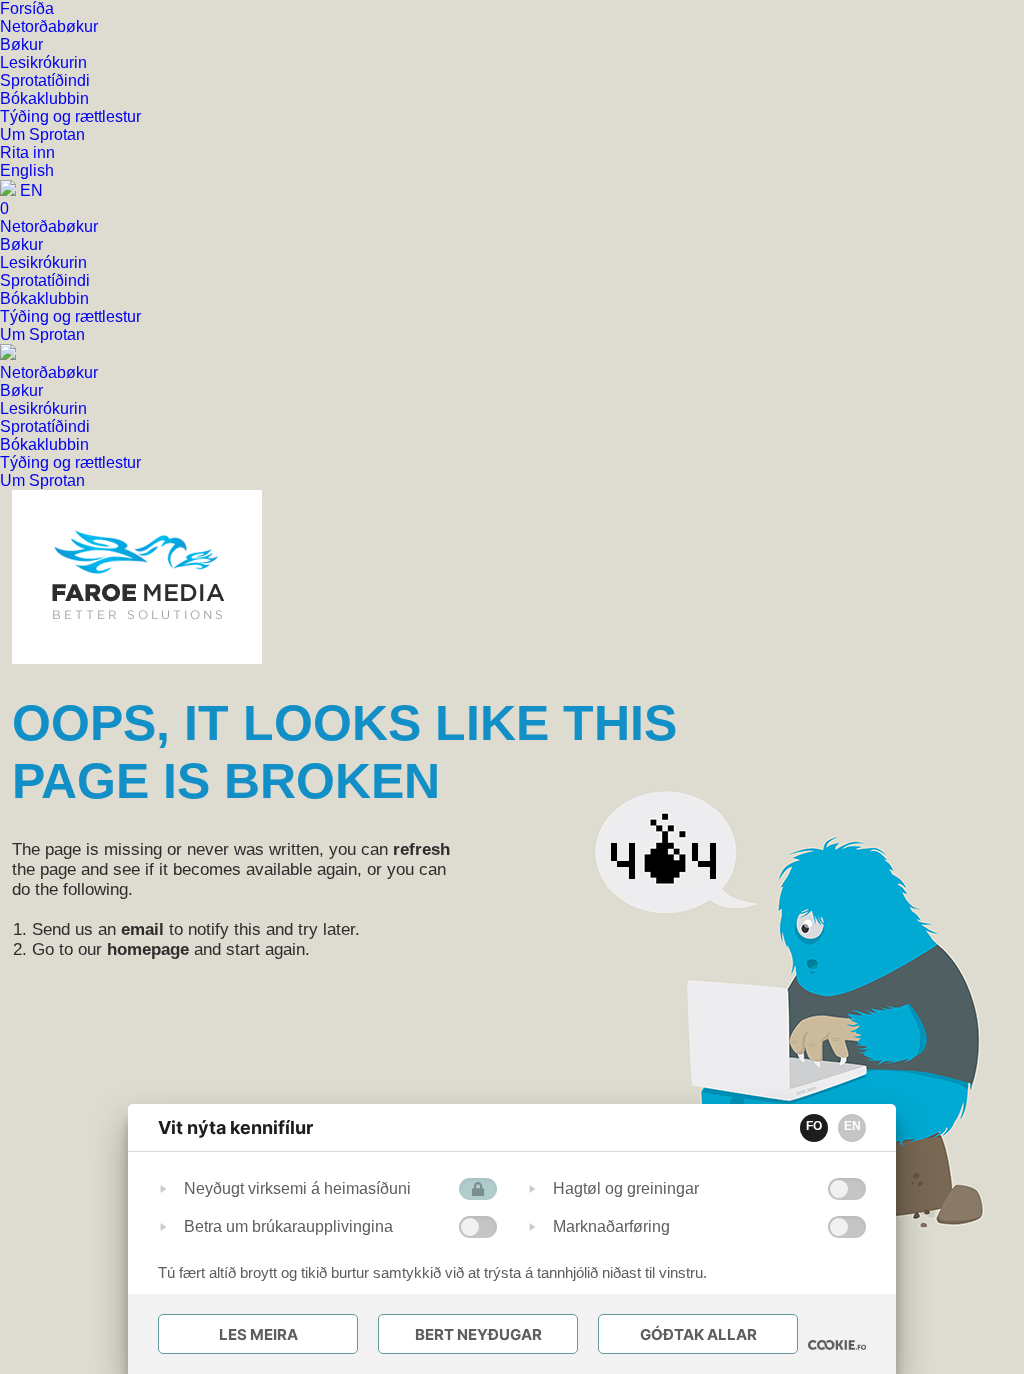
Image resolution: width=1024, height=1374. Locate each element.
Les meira (258, 1334)
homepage (148, 949)
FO (814, 1126)
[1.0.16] (837, 1345)
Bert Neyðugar (478, 1334)
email (142, 929)
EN (852, 1126)
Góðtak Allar (698, 1334)
